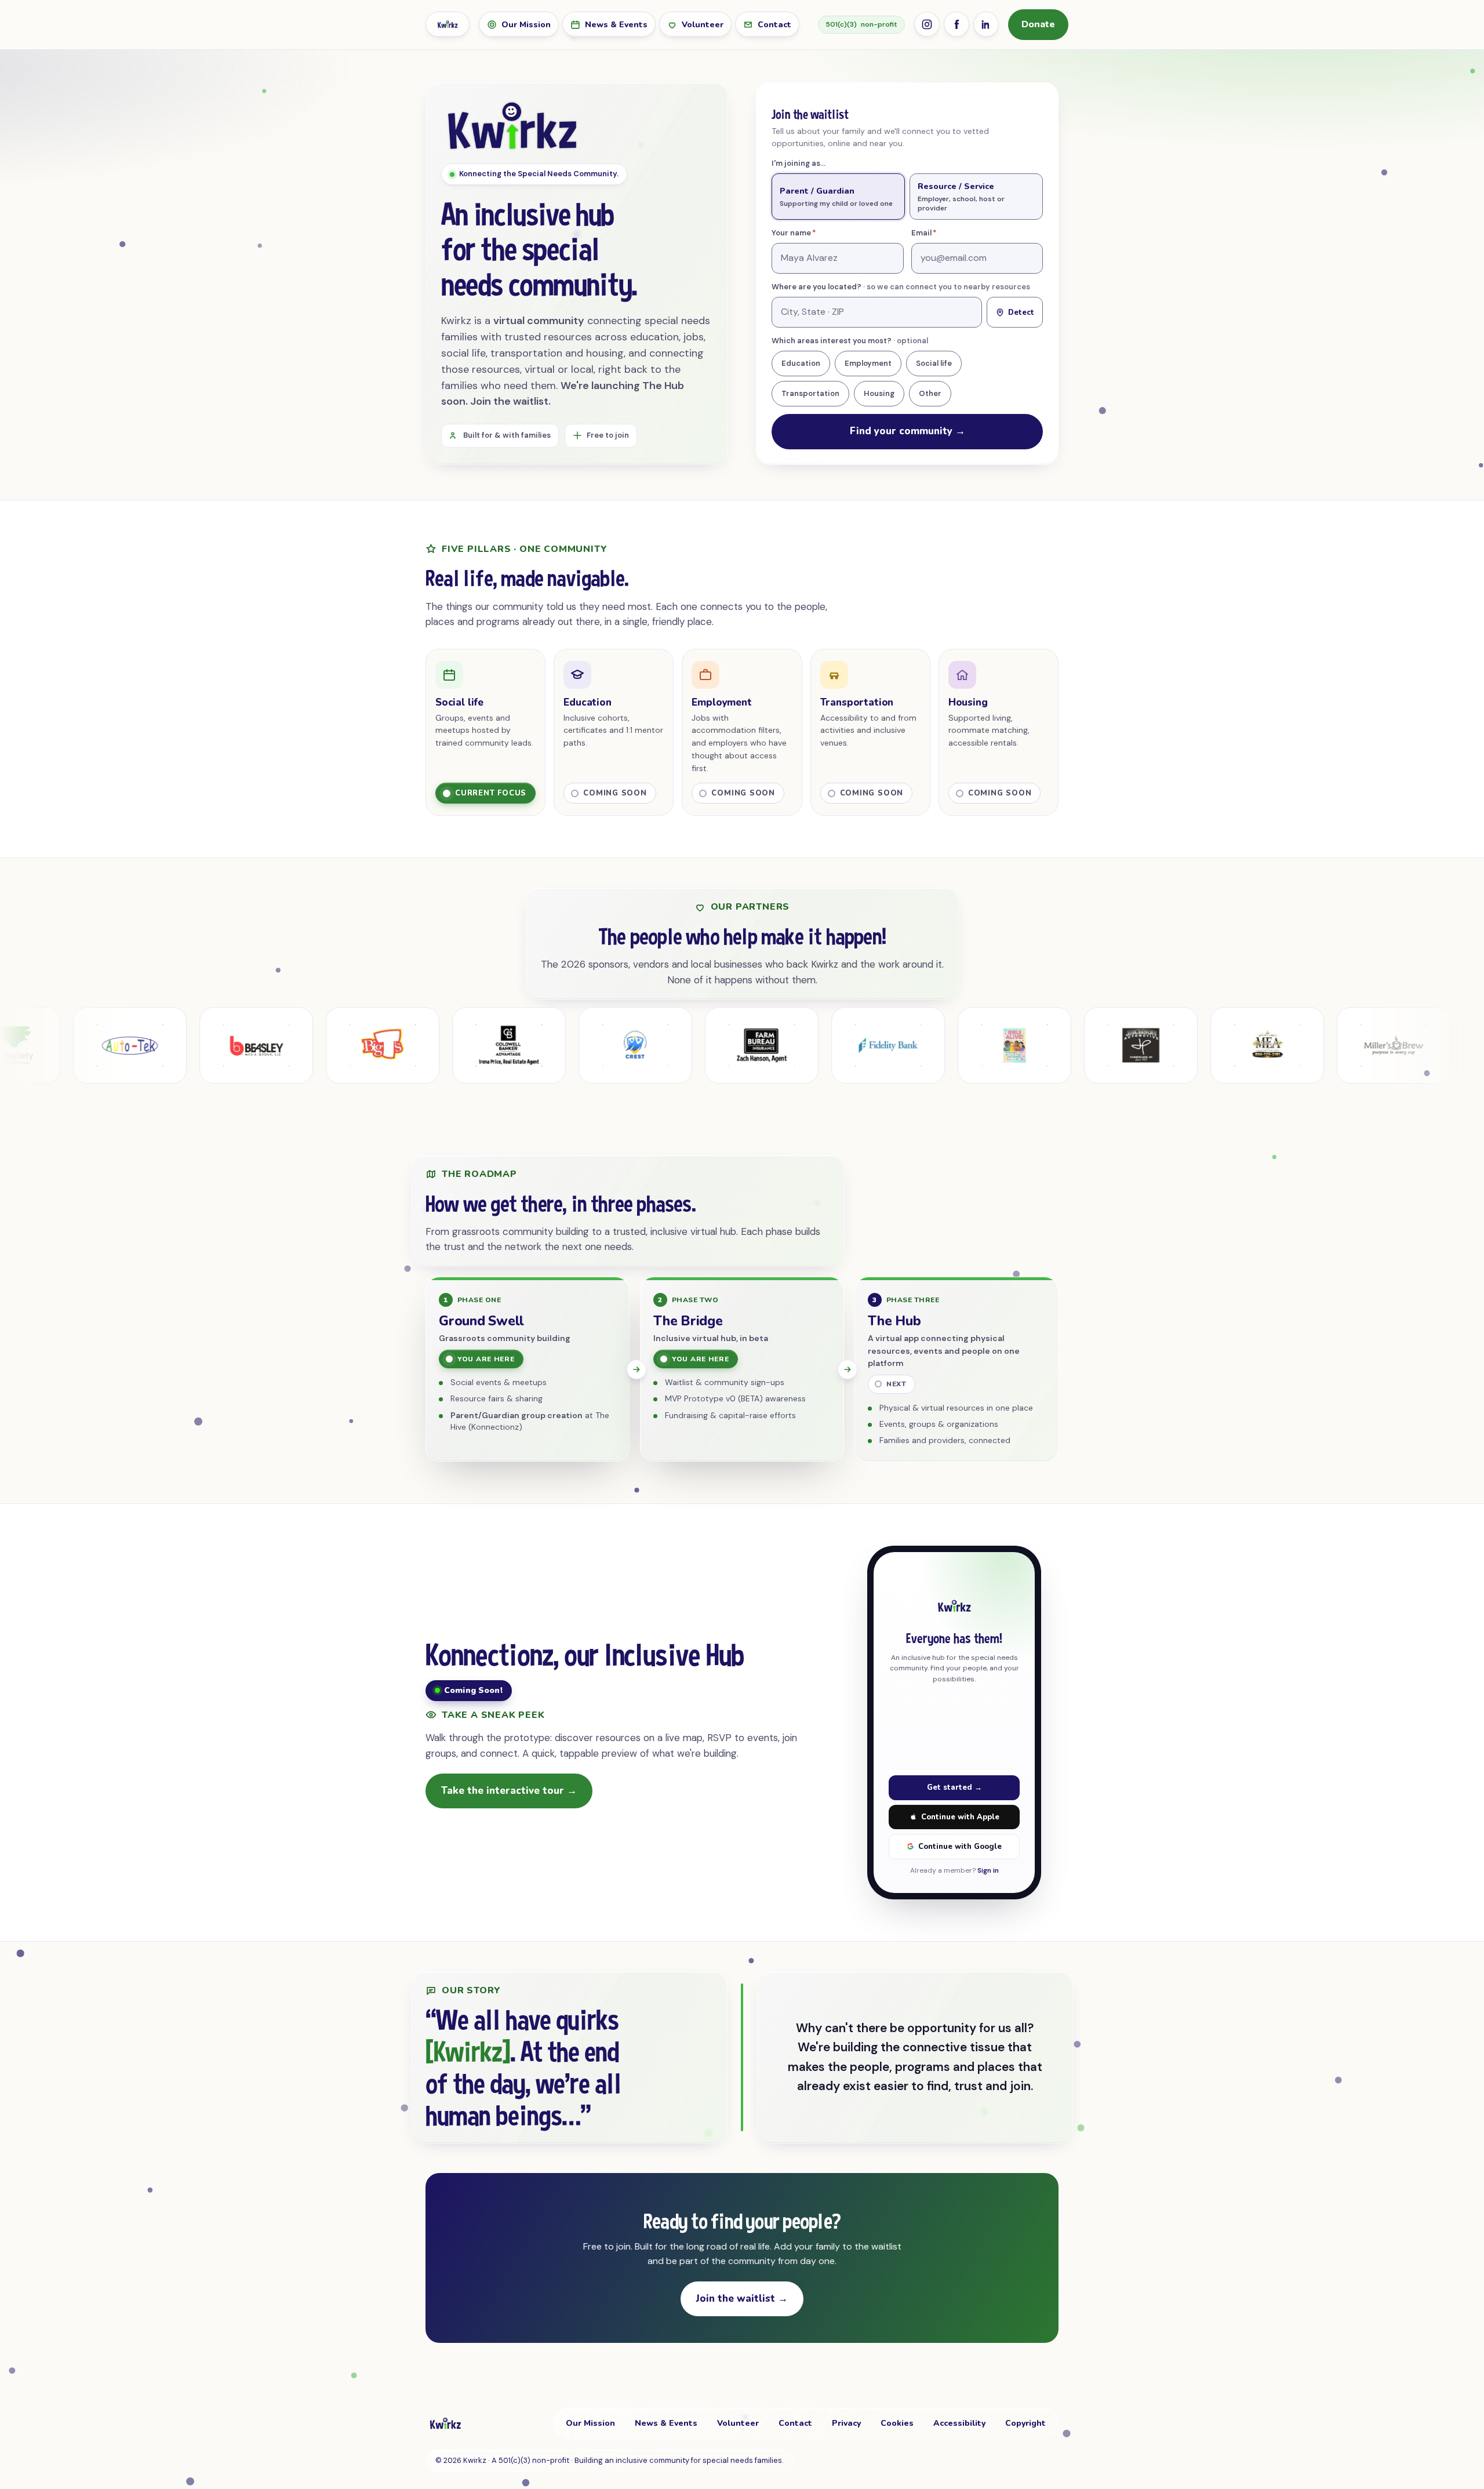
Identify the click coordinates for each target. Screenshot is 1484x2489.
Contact (774, 25)
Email (941, 233)
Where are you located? (901, 287)
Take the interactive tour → (509, 1791)
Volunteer (703, 25)
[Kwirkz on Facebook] (956, 24)
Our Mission (526, 25)
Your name (811, 233)
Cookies (897, 2423)
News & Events (616, 25)
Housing (879, 393)
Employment (868, 363)
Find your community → (908, 431)
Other (930, 393)
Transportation (810, 393)
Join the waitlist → (742, 2299)
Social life (934, 363)
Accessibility (959, 2423)
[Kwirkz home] (448, 24)
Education (801, 363)
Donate (1038, 24)
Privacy (846, 2423)
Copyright (1025, 2423)
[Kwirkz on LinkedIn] (986, 24)
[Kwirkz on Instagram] (927, 24)
